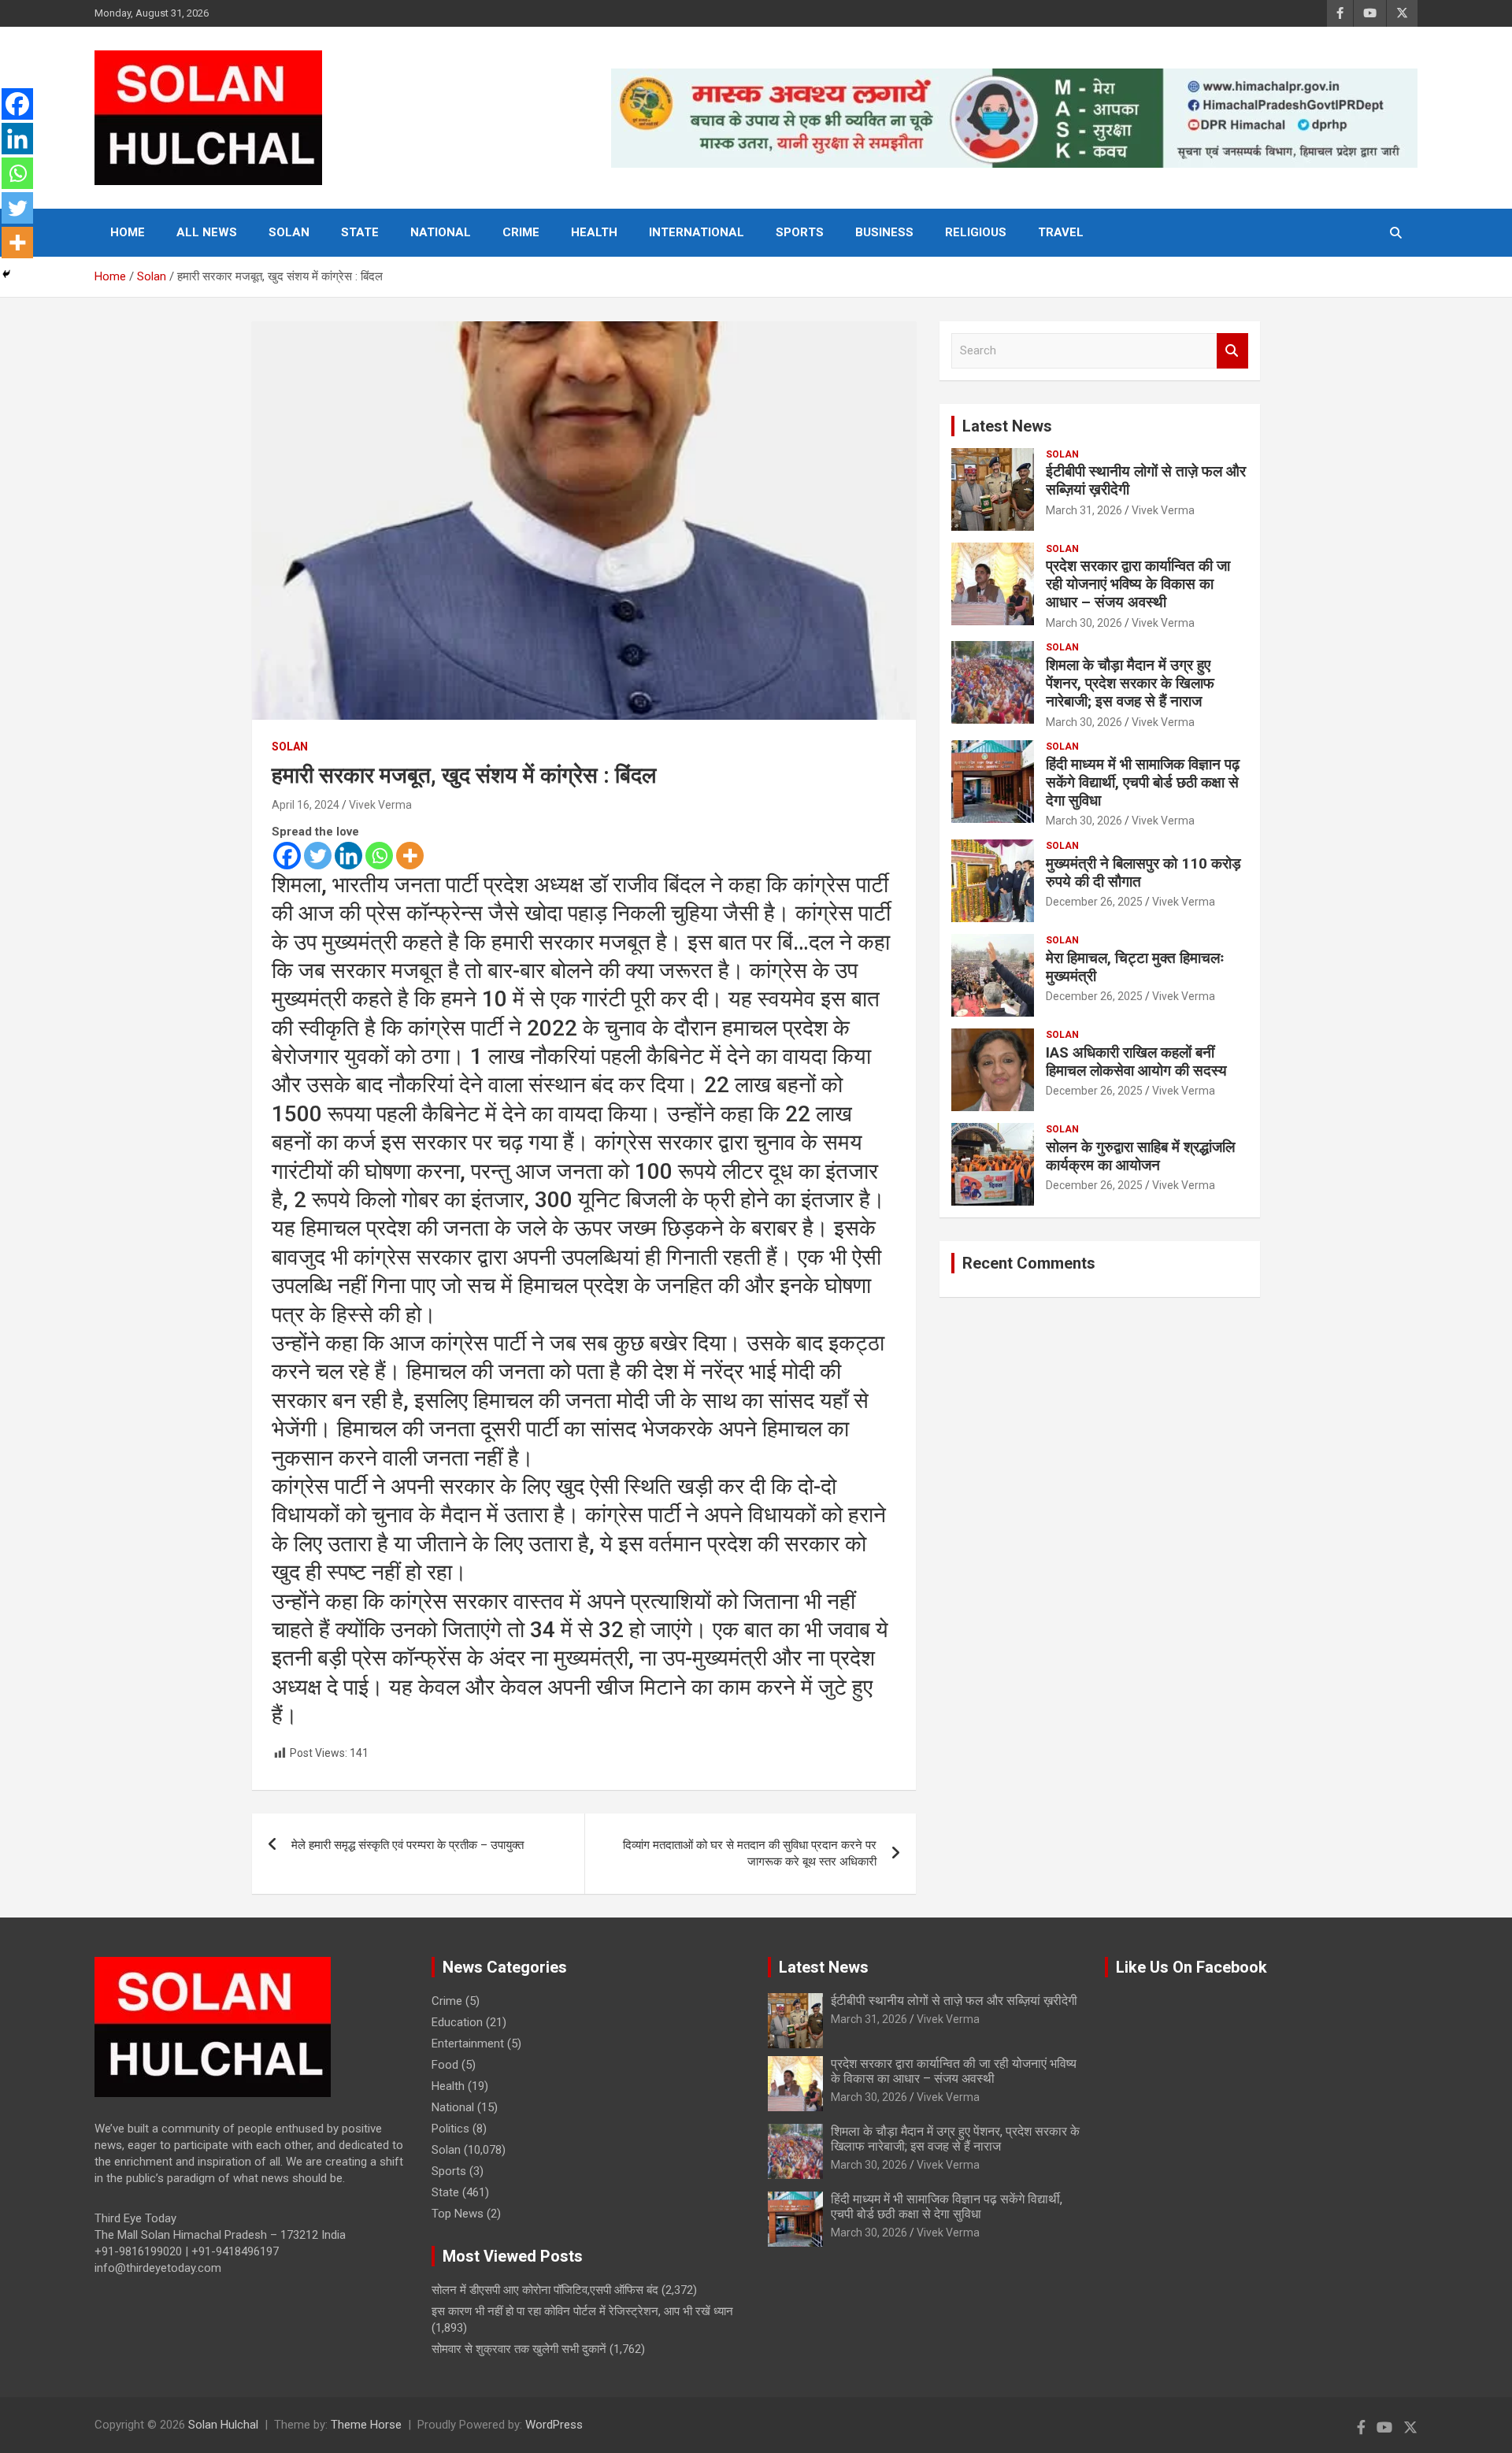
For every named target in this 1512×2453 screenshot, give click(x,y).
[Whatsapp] (379, 856)
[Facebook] (287, 856)
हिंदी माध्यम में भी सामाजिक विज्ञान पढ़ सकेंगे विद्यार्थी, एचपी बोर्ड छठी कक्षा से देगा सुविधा (1143, 782)
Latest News (1007, 426)
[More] (410, 856)
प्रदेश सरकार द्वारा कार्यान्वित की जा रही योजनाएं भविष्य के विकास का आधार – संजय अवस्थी (1138, 584)
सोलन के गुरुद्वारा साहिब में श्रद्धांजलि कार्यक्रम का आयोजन (1140, 1156)
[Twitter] (318, 856)
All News (207, 232)
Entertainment (468, 2044)
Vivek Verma (380, 805)
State (360, 232)
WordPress (554, 2425)
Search (1232, 351)
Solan (289, 232)
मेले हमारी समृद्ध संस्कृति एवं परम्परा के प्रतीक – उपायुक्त (408, 1845)
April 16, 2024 (306, 805)
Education (457, 2022)
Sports (800, 232)
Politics (450, 2129)
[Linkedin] (348, 856)
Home (128, 232)
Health (594, 232)
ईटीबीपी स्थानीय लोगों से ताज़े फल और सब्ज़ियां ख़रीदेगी (1146, 480)
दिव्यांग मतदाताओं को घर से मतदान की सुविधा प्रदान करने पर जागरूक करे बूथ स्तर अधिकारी (750, 1853)
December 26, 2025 (1094, 902)
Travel (1061, 232)
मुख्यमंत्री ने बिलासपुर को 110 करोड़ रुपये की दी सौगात (1143, 873)
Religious (976, 232)
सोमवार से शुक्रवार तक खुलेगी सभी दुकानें (519, 2349)
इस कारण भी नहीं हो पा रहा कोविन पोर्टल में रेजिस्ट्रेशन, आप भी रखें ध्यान (582, 2311)
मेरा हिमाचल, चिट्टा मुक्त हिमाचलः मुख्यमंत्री (1135, 967)
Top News (458, 2214)
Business (884, 232)
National (441, 232)
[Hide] (6, 274)
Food (445, 2065)
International (697, 232)
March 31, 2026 (1084, 510)
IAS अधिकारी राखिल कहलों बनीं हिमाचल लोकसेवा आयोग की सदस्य (1136, 1062)
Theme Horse (366, 2425)
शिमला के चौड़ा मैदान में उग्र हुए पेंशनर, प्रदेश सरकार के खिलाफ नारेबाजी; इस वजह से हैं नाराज (1130, 683)
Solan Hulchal (223, 2425)
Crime (521, 232)
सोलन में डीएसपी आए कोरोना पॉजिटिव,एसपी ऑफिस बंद (545, 2290)
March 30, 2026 (1084, 623)
